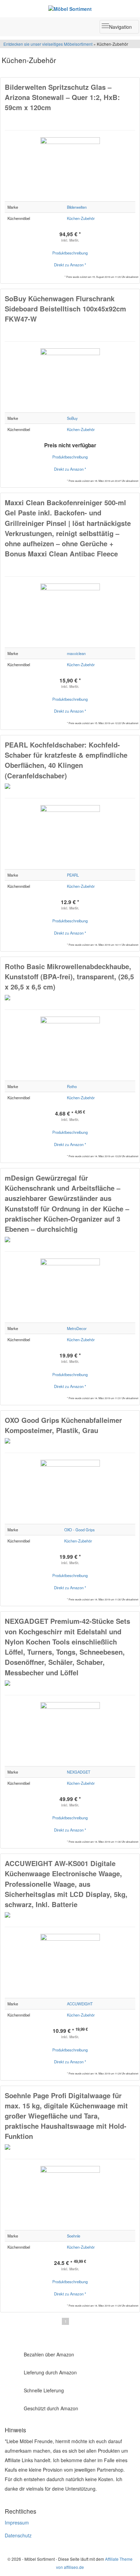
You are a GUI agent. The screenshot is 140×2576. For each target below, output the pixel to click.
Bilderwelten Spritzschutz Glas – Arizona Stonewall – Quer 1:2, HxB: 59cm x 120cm (62, 97)
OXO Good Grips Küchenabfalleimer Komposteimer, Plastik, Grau (63, 1425)
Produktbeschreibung (70, 253)
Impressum (17, 2522)
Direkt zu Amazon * (70, 265)
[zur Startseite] (70, 8)
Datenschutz (18, 2535)
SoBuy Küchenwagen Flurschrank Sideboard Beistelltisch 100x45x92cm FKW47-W (65, 309)
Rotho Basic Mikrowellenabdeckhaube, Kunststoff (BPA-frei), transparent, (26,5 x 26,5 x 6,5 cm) (69, 976)
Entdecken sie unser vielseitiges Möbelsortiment (48, 44)
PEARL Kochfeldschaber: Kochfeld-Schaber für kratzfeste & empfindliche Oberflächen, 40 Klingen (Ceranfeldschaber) (66, 760)
